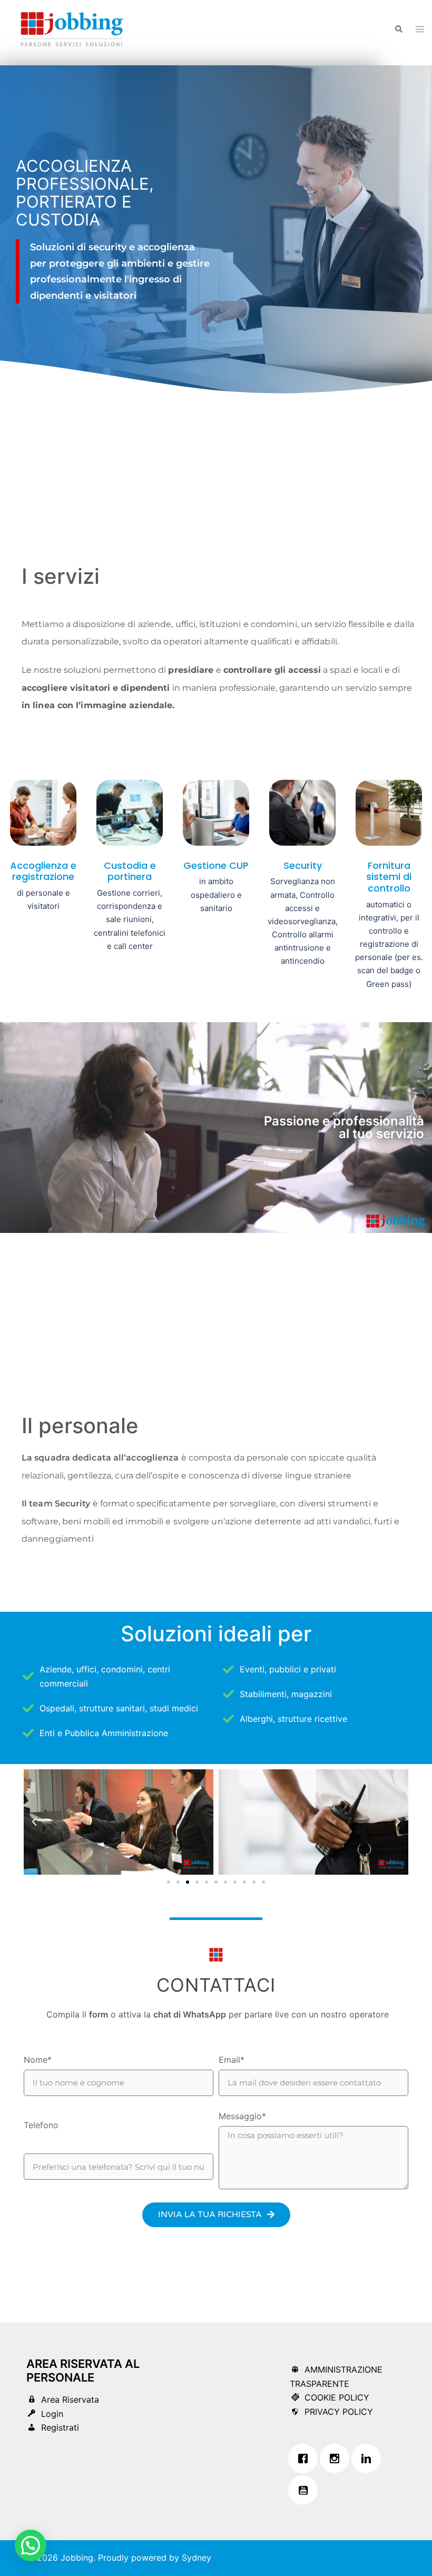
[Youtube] (306, 2490)
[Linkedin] (369, 2459)
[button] (398, 29)
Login (52, 2414)
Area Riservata (70, 2399)
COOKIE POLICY (337, 2397)
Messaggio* (242, 2116)
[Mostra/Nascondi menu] (420, 29)
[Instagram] (337, 2459)
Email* (232, 2060)
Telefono (41, 2125)
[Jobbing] (72, 28)
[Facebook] (306, 2459)
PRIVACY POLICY (339, 2412)
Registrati (60, 2427)
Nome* (38, 2060)
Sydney (197, 2558)
